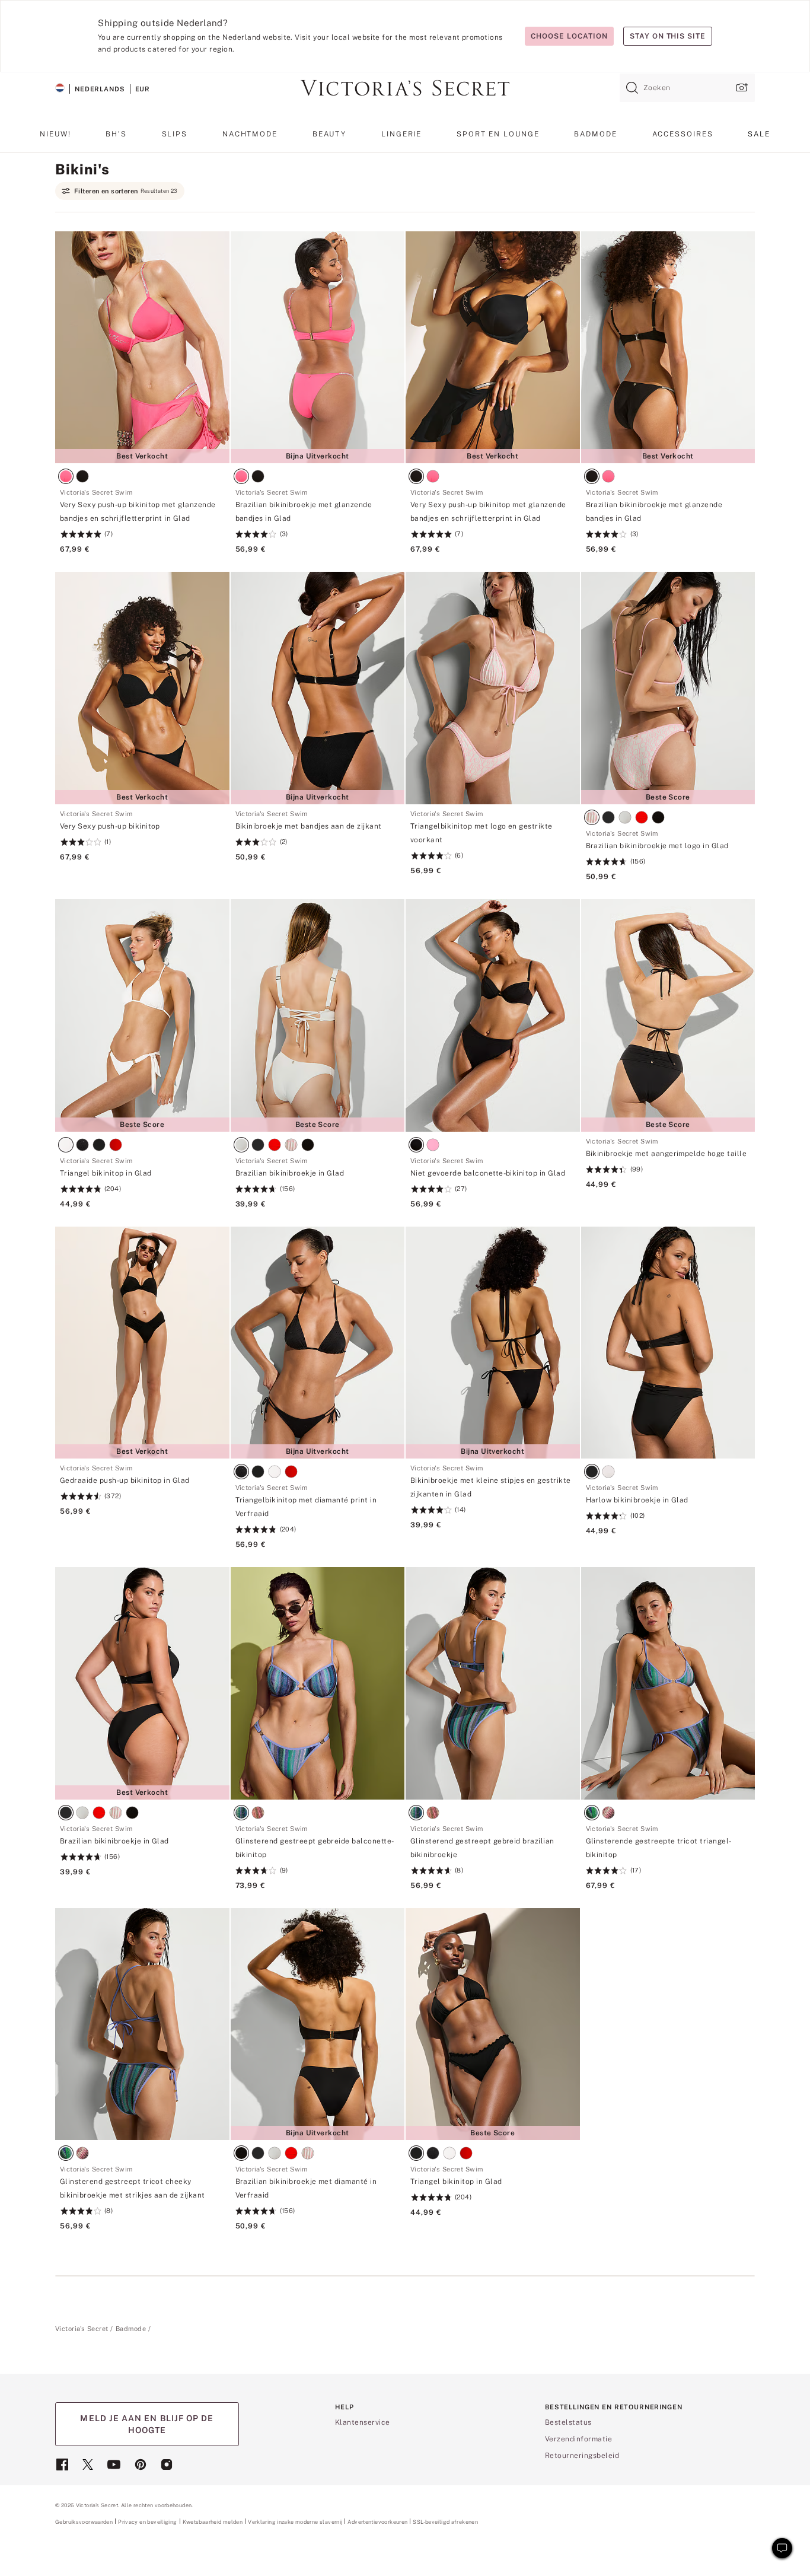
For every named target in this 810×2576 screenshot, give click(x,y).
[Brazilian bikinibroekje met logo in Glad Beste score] (668, 688)
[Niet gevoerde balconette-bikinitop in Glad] (493, 1015)
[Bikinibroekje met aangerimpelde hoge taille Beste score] (668, 1015)
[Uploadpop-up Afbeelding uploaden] (741, 87)
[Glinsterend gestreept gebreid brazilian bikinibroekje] (493, 1683)
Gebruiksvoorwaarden (84, 2522)
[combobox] (687, 88)
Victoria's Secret (82, 2329)
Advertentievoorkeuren (377, 2522)
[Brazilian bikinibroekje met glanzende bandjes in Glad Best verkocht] (668, 348)
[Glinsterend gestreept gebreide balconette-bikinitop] (318, 1683)
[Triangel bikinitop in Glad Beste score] (142, 1015)
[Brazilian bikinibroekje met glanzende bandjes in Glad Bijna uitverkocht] (318, 348)
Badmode (131, 2329)
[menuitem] (55, 138)
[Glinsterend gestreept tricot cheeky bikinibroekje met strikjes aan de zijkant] (142, 2024)
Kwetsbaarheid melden (213, 2522)
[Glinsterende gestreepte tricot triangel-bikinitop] (668, 1683)
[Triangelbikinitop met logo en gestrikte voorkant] (493, 688)
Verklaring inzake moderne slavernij (295, 2522)
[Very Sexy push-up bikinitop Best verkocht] (142, 688)
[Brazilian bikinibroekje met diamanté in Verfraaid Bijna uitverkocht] (318, 2024)
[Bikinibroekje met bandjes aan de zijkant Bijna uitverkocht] (318, 688)
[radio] (68, 478)
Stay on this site (668, 36)
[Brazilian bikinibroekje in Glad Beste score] (318, 1015)
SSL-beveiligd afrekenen (445, 2522)
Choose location (569, 36)
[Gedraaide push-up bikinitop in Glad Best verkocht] (142, 1343)
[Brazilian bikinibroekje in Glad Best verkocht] (142, 1683)
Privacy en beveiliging (147, 2522)
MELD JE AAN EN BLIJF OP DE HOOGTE (147, 2424)
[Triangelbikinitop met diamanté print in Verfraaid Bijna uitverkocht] (318, 1343)
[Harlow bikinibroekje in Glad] (668, 1343)
